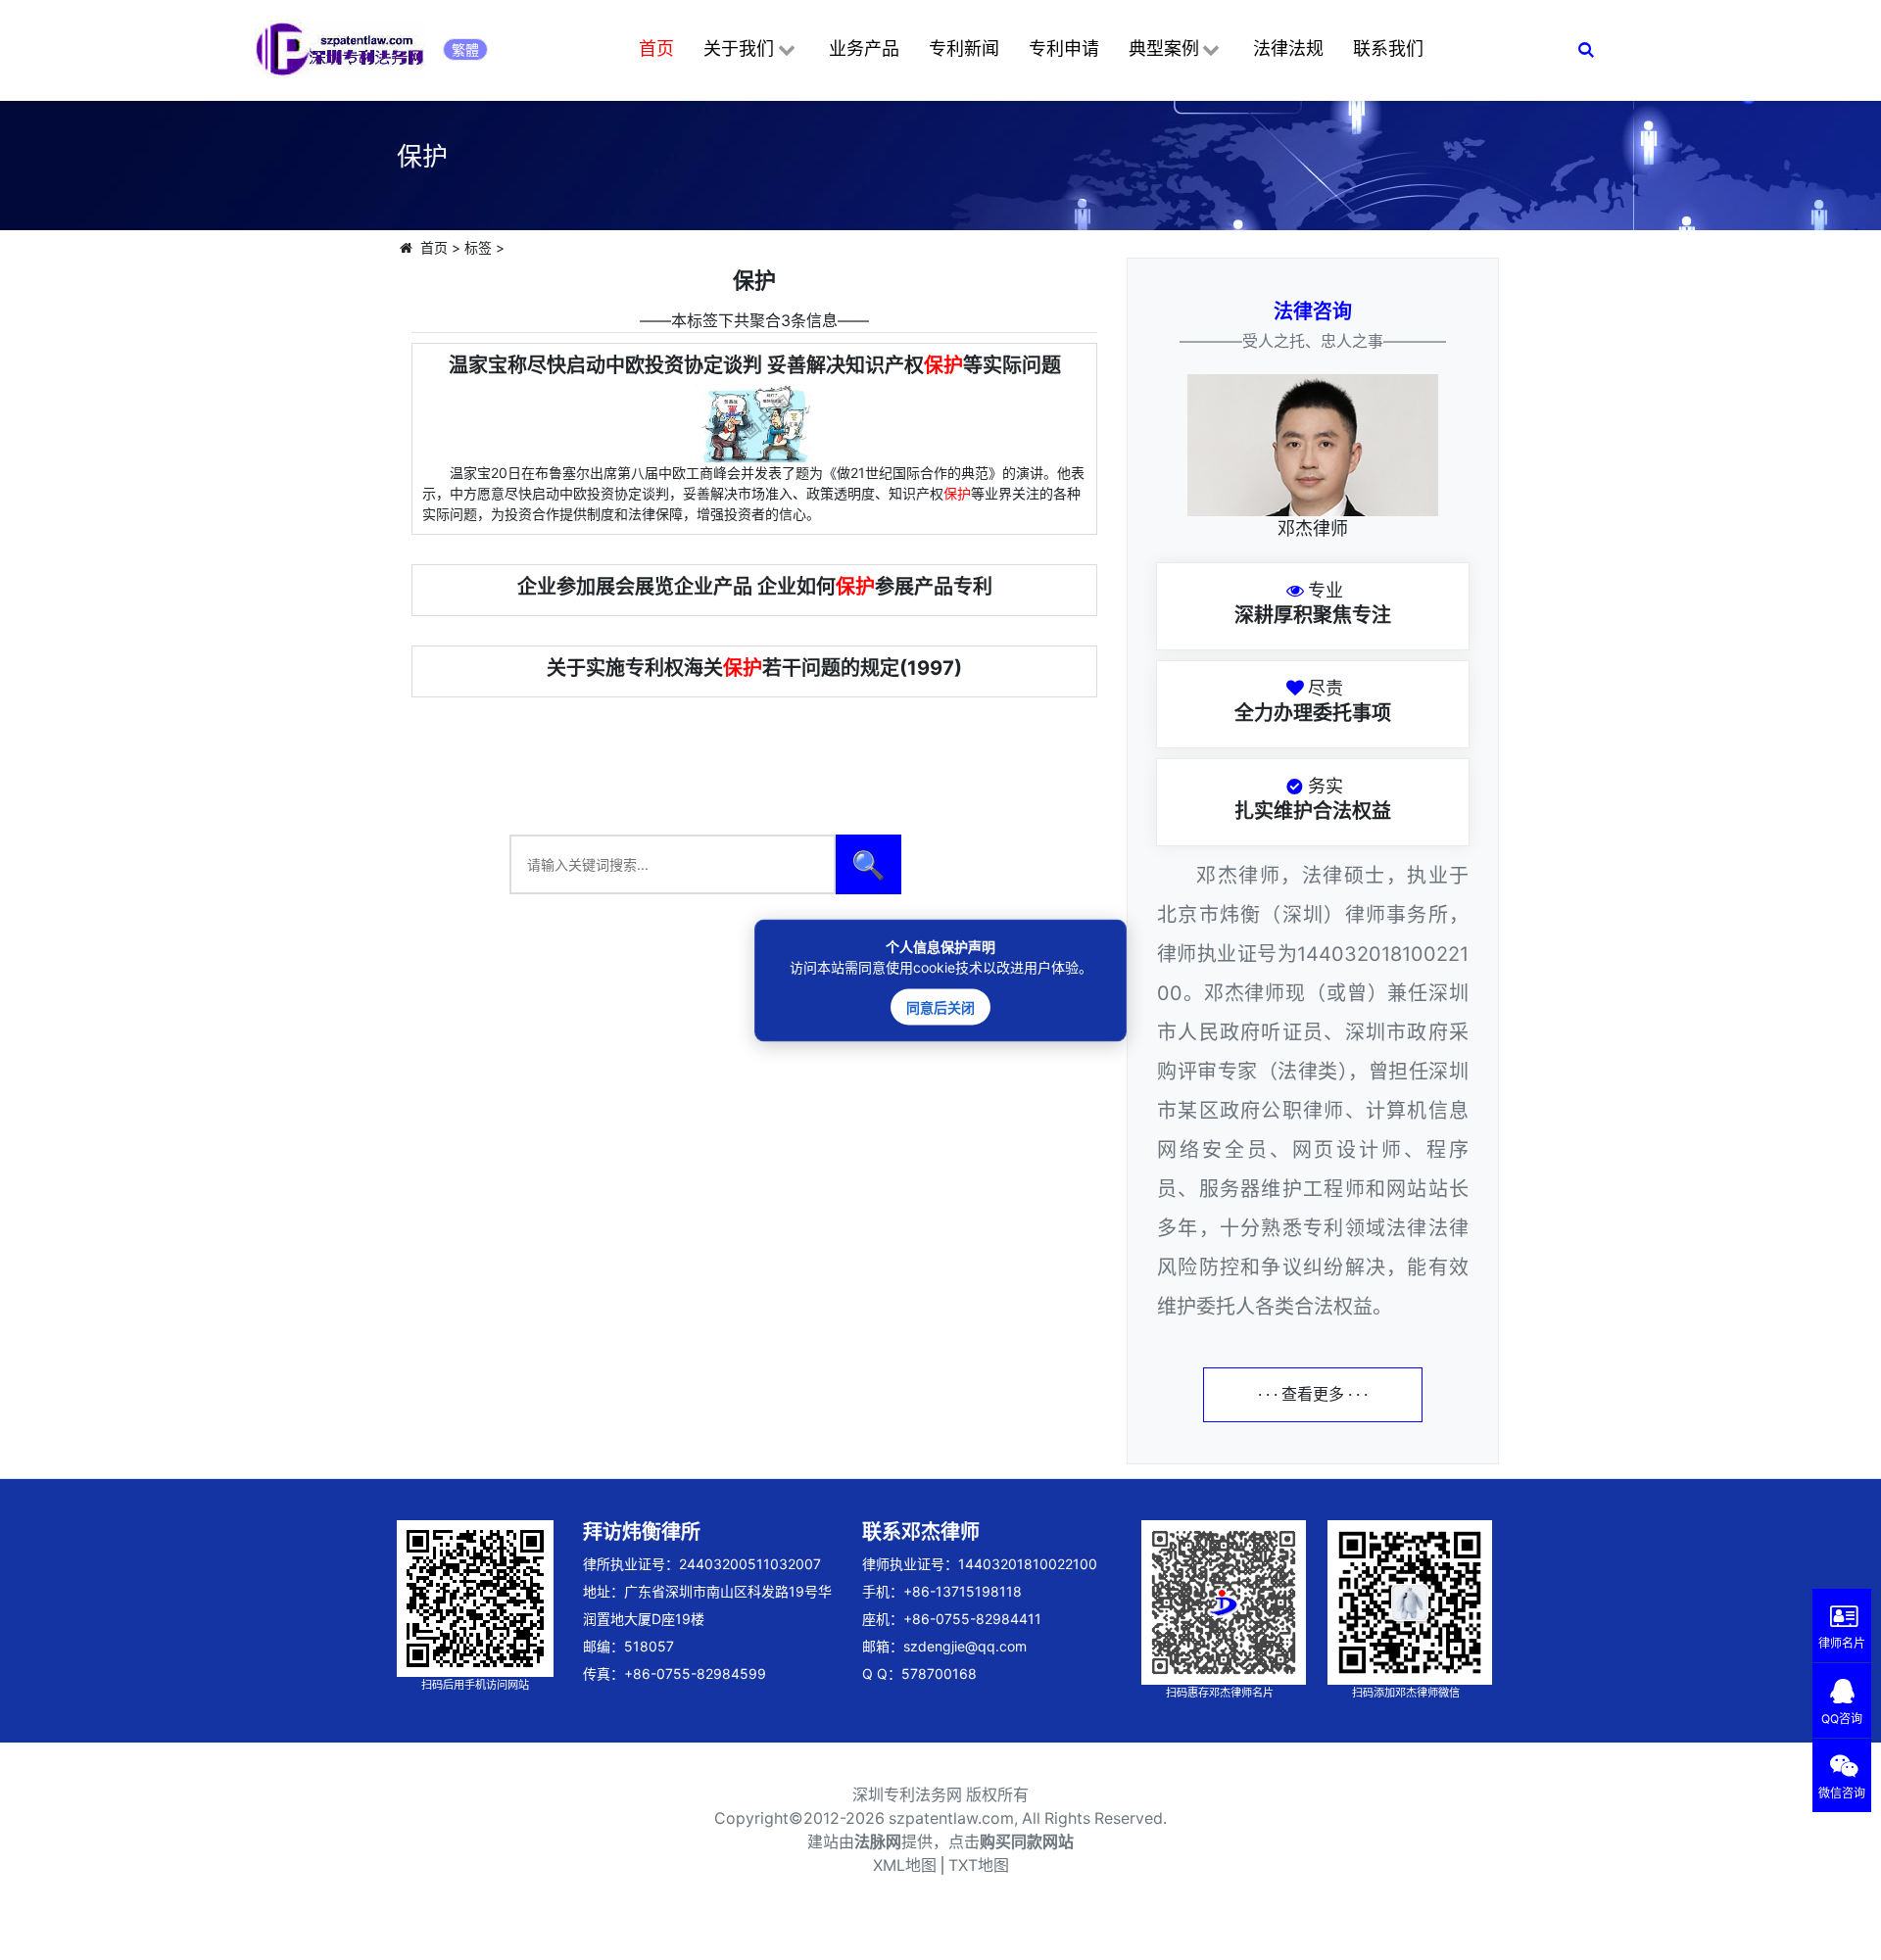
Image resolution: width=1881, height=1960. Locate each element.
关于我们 (739, 48)
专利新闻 (964, 48)
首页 (656, 48)
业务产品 (864, 48)
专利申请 (1064, 48)
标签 (478, 247)
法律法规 (1288, 48)
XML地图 (905, 1865)
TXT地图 (979, 1865)
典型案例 (1164, 48)
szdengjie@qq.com (965, 1646)
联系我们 (1388, 48)
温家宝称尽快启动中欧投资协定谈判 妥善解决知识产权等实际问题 (755, 365)
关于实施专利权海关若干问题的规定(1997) (754, 668)
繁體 (465, 49)
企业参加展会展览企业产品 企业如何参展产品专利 (755, 587)
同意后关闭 (940, 1006)
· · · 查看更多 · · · (1313, 1394)
